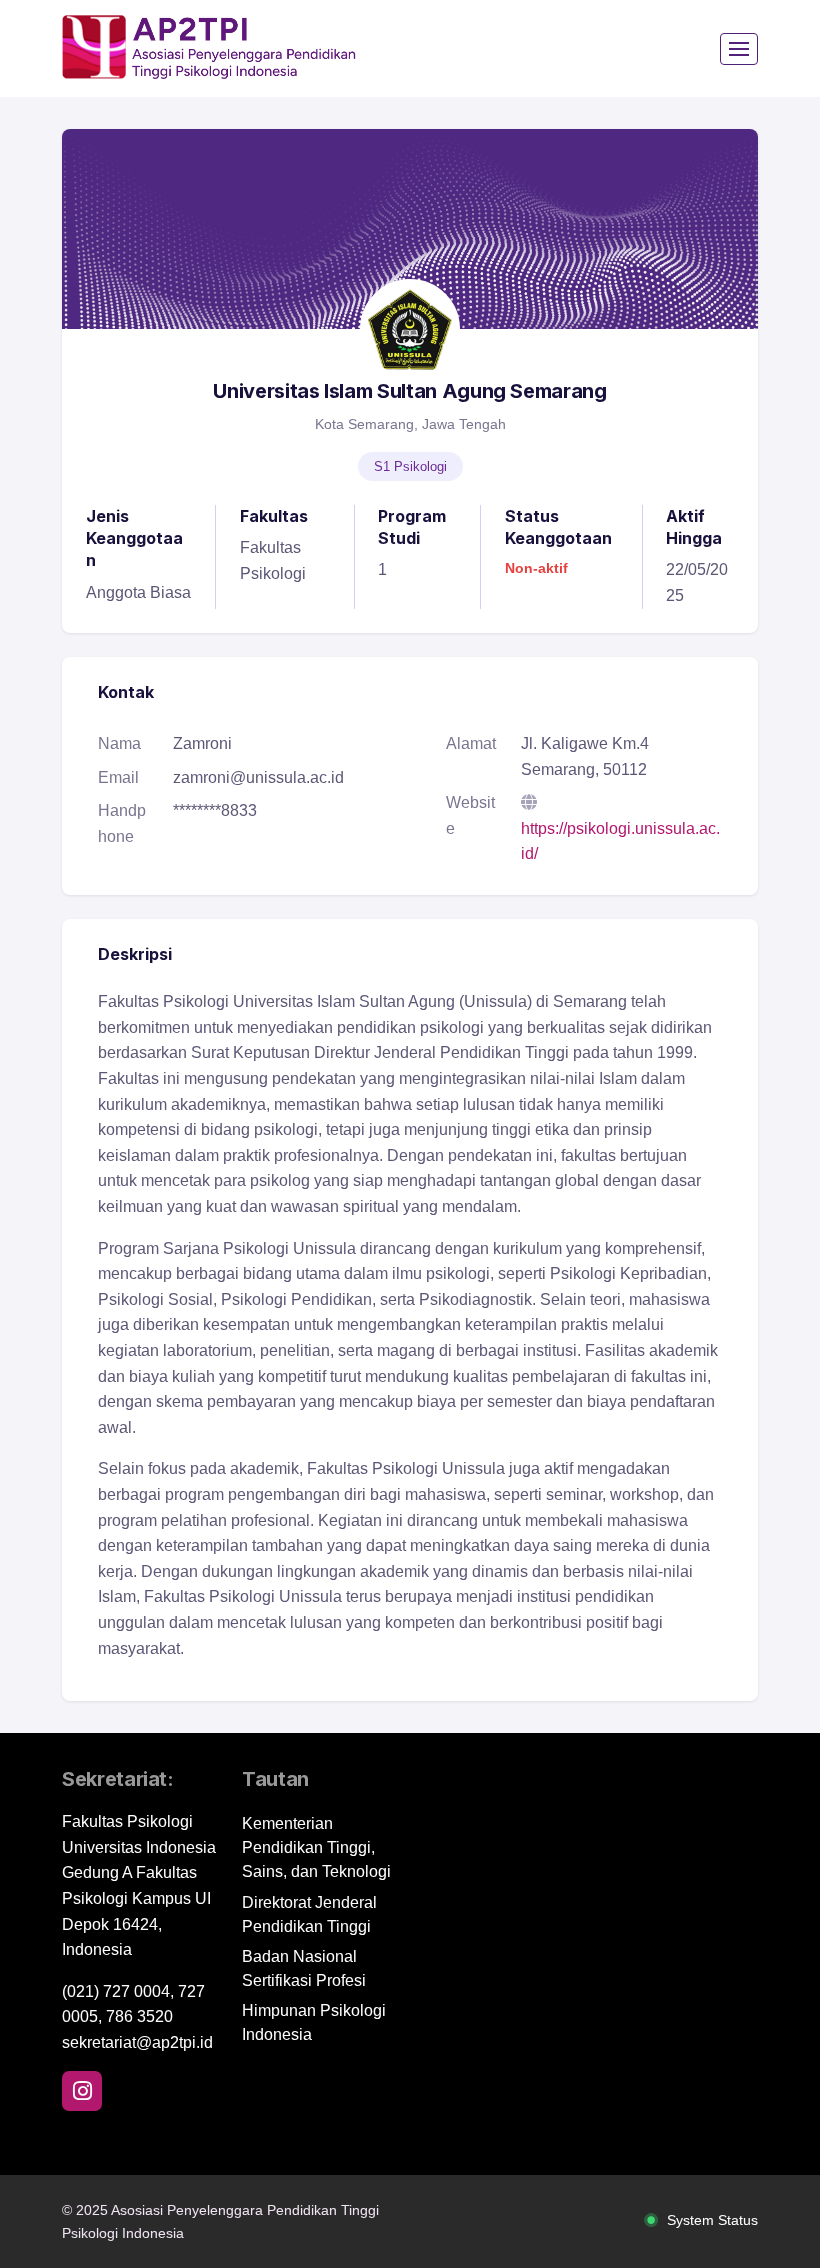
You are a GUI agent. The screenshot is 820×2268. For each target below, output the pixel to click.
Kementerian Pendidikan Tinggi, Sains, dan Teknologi (316, 1847)
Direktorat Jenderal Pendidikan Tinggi (309, 1914)
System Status (712, 2220)
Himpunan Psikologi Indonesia (314, 2022)
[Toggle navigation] (739, 49)
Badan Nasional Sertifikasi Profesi (304, 1968)
